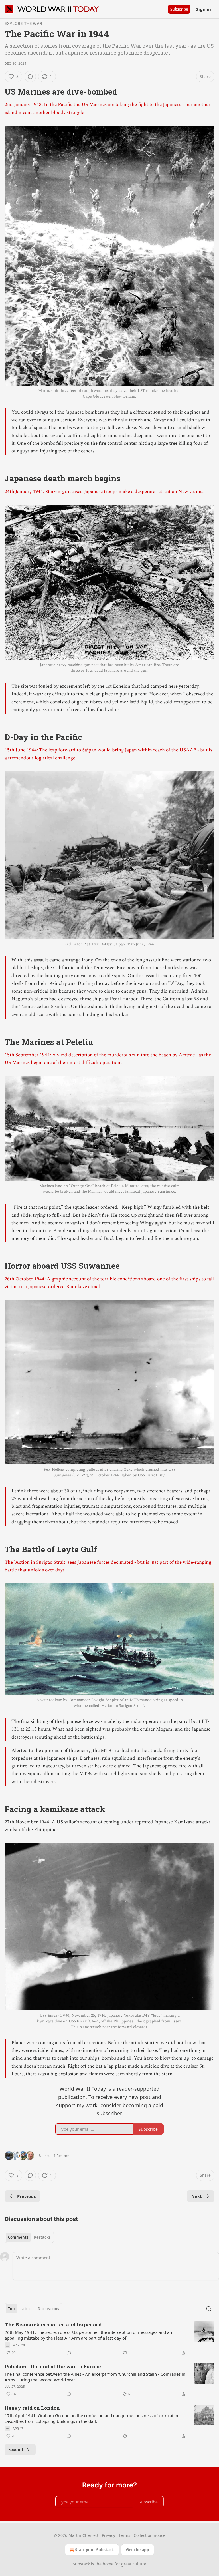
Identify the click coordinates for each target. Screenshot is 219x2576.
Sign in (204, 9)
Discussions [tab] (48, 2309)
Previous (26, 2196)
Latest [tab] (26, 2309)
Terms (124, 2535)
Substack (81, 2564)
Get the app (138, 2550)
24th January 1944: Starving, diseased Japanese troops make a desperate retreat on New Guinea (105, 492)
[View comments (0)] (30, 77)
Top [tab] (11, 2309)
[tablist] (29, 2237)
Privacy (109, 2535)
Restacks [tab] (42, 2237)
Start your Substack (95, 2550)
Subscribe (179, 9)
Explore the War (23, 23)
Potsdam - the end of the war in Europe (53, 2366)
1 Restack (62, 2156)
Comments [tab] (18, 2237)
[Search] (209, 2309)
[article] (109, 2339)
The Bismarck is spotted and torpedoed (53, 2325)
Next (197, 2196)
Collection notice (150, 2535)
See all (16, 2450)
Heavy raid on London (32, 2408)
